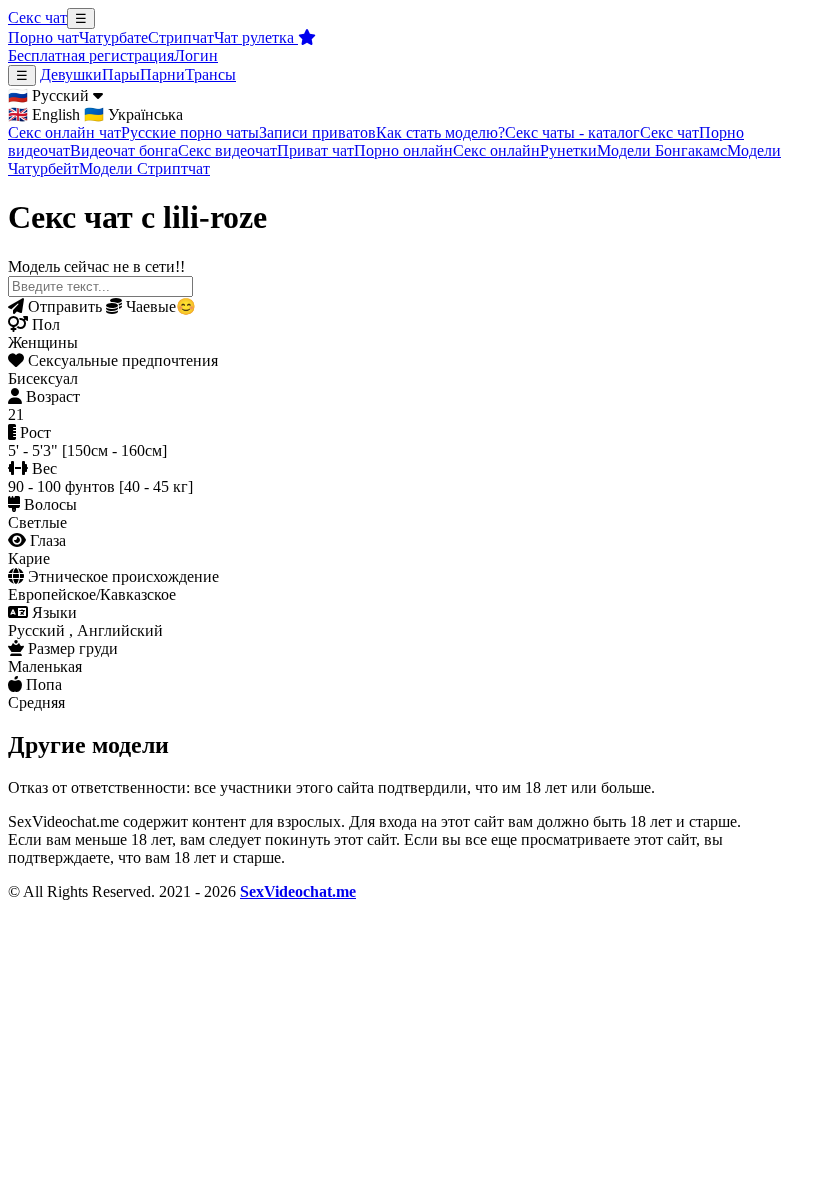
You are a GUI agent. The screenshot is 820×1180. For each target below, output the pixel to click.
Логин (196, 55)
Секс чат (37, 17)
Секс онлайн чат (64, 132)
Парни (162, 74)
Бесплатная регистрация (91, 55)
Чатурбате (113, 37)
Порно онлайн (403, 150)
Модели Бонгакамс (662, 150)
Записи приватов (317, 132)
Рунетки (568, 150)
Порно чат (43, 37)
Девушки (71, 74)
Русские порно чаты (190, 132)
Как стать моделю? (440, 132)
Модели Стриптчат (144, 168)
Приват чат (315, 150)
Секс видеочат (227, 150)
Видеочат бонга (124, 150)
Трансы (210, 74)
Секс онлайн (496, 150)
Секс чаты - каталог (572, 132)
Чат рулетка (256, 37)
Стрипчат (181, 37)
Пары (121, 74)
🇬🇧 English (44, 114)
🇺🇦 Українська (133, 114)
